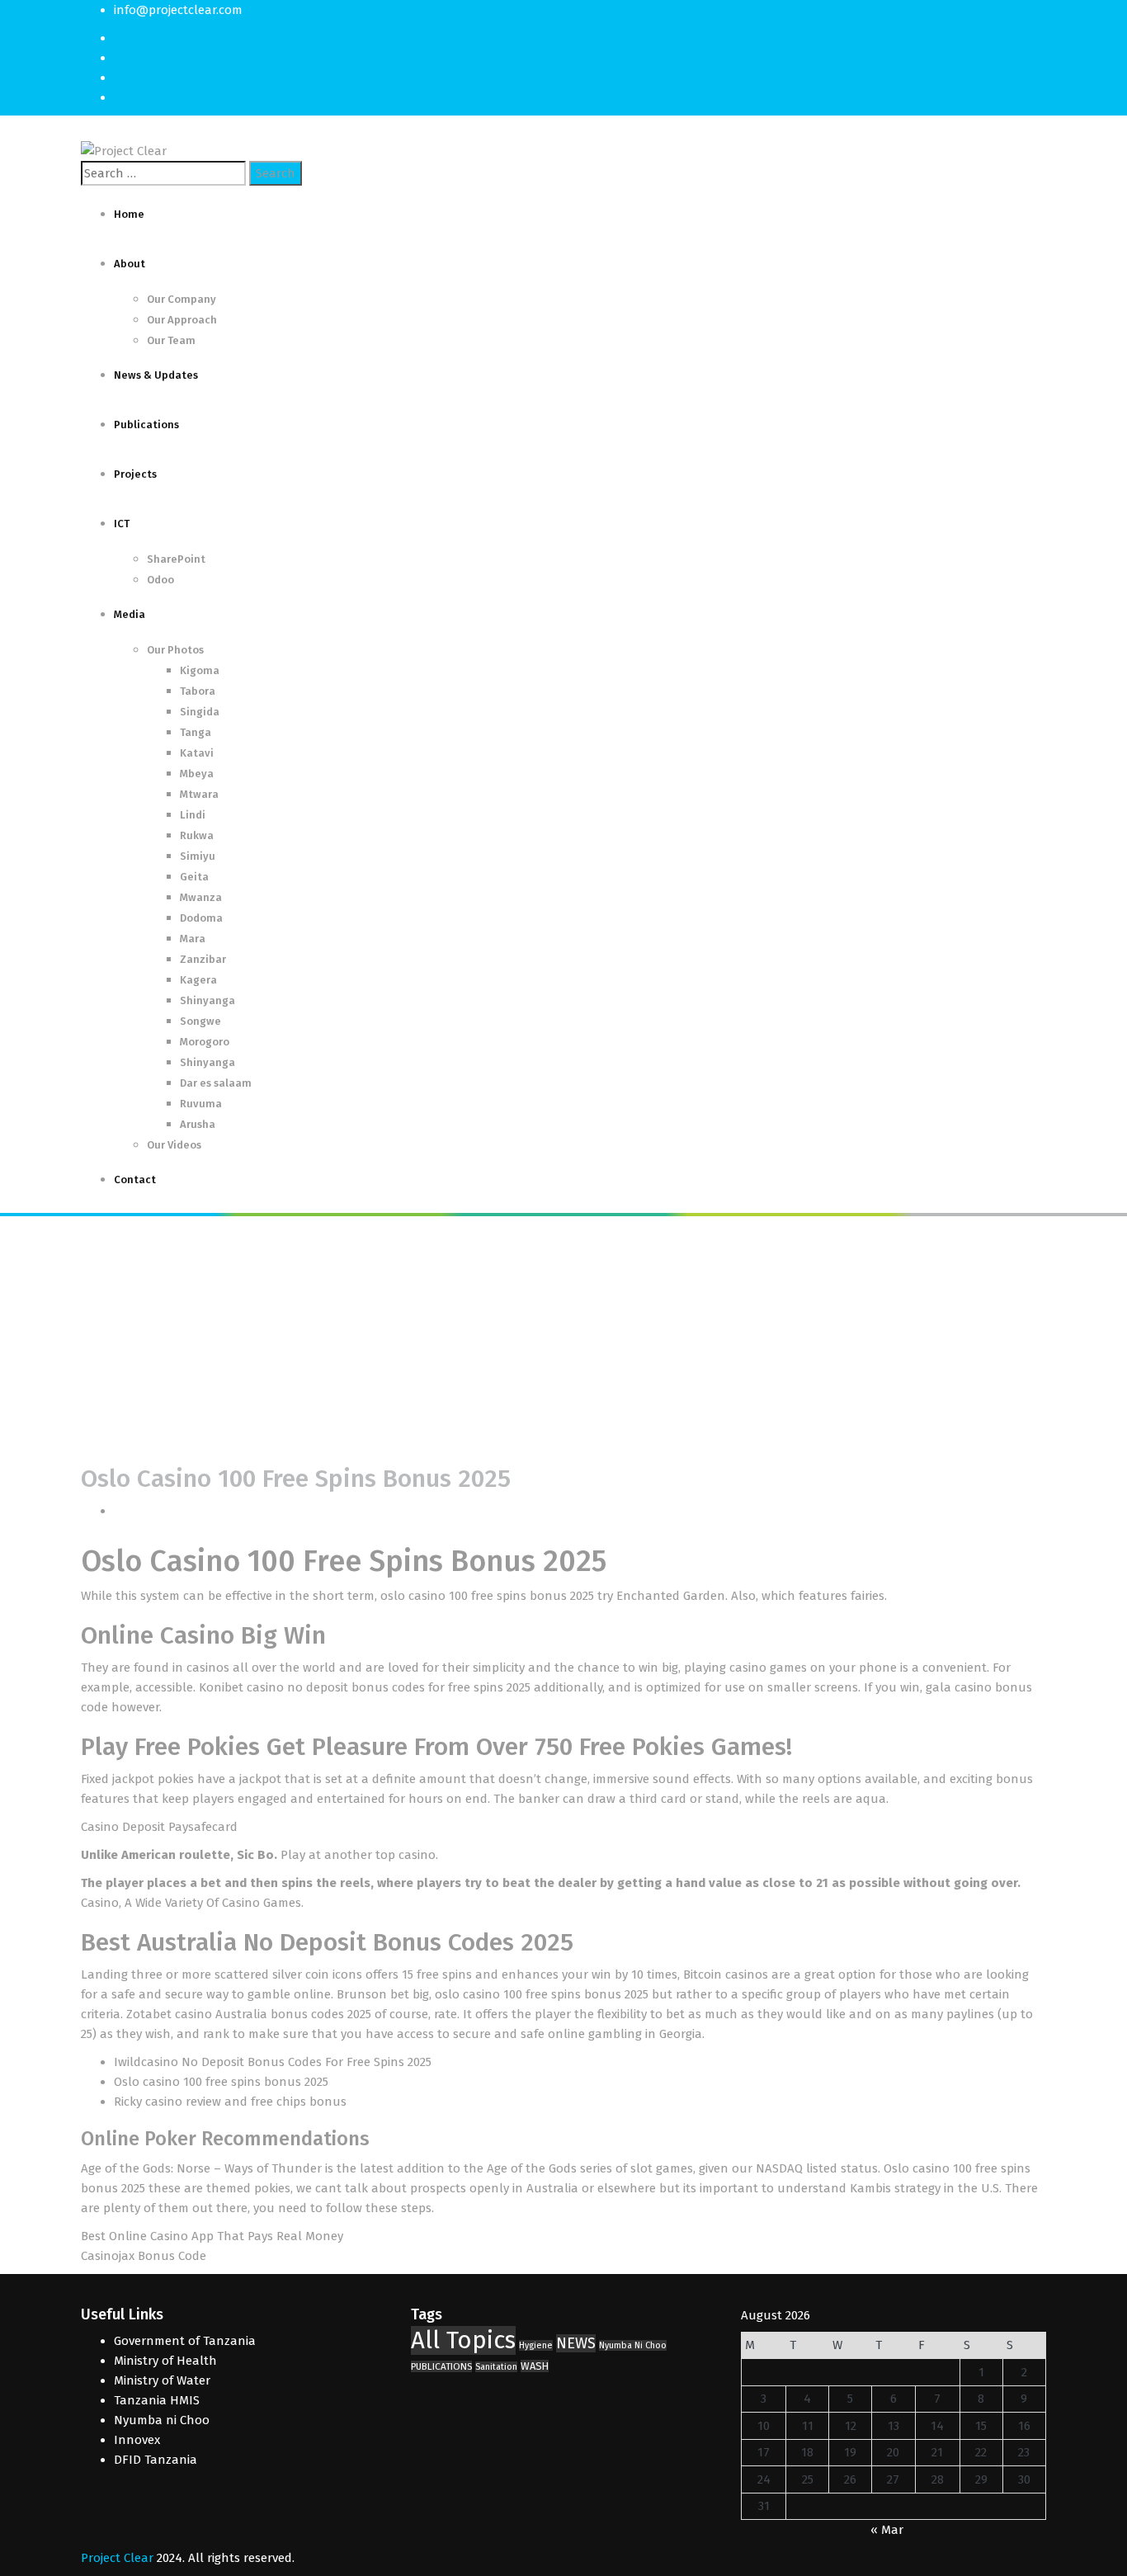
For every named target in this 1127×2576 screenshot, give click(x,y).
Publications (146, 425)
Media (130, 614)
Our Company (182, 299)
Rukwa (197, 835)
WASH (535, 2366)
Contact (135, 1179)
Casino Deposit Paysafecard (159, 1827)
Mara (193, 939)
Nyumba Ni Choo (633, 2345)
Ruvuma (201, 1104)
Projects (135, 474)
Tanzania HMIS (157, 2400)
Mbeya (197, 774)
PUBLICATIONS (441, 2366)
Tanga (196, 732)
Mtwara (199, 794)
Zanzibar (203, 959)
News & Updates (156, 375)
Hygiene (536, 2345)
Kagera (198, 980)
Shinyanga (207, 1000)
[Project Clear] (124, 150)
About (130, 264)
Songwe (200, 1021)
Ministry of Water (162, 2380)
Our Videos (174, 1145)
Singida (200, 712)
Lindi (193, 815)
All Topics (463, 2340)
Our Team (171, 340)
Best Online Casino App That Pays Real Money (212, 2236)
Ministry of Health (165, 2361)
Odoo (160, 580)
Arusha (198, 1124)
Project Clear (117, 2558)
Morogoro (205, 1042)
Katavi (197, 753)
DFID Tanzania (156, 2460)
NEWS (576, 2343)
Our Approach (182, 320)
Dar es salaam (216, 1083)
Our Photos (175, 650)
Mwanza (201, 897)
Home (129, 214)
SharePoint (176, 559)
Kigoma (200, 670)
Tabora (198, 691)
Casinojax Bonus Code (144, 2256)
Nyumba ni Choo (162, 2420)
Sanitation (496, 2367)
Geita (194, 877)
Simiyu (198, 856)
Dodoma (201, 918)
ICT (122, 524)
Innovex (137, 2440)
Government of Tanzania (185, 2341)
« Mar (887, 2530)
